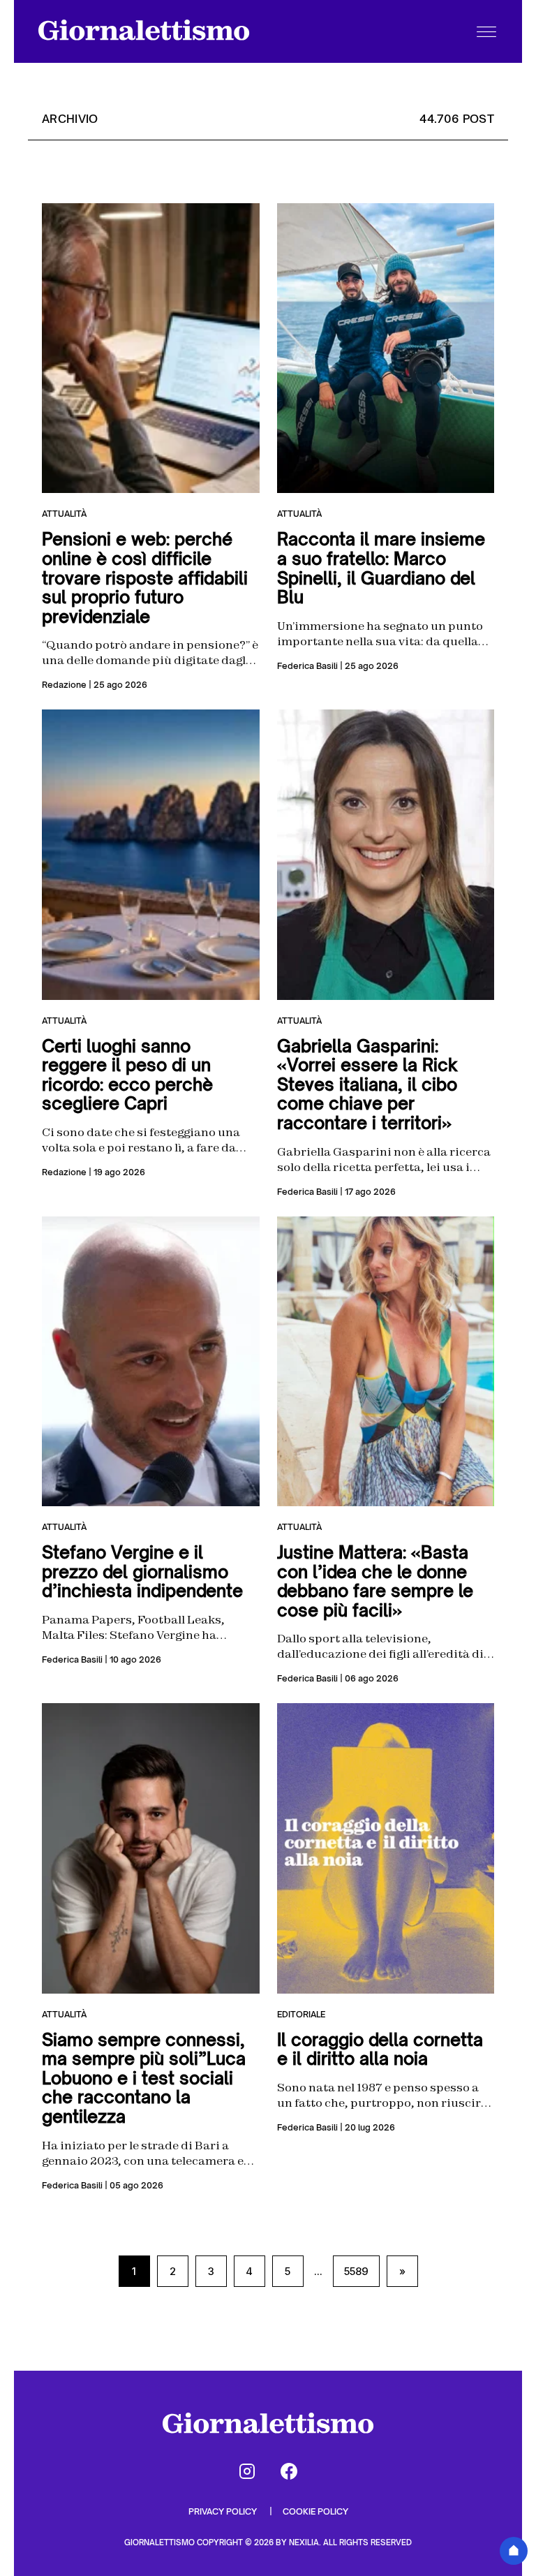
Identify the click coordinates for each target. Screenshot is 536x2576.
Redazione (64, 685)
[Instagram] (247, 2471)
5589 (356, 2271)
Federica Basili (307, 666)
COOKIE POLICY (315, 2511)
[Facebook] (289, 2471)
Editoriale (301, 2014)
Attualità (64, 514)
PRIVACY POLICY (224, 2511)
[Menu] (486, 31)
